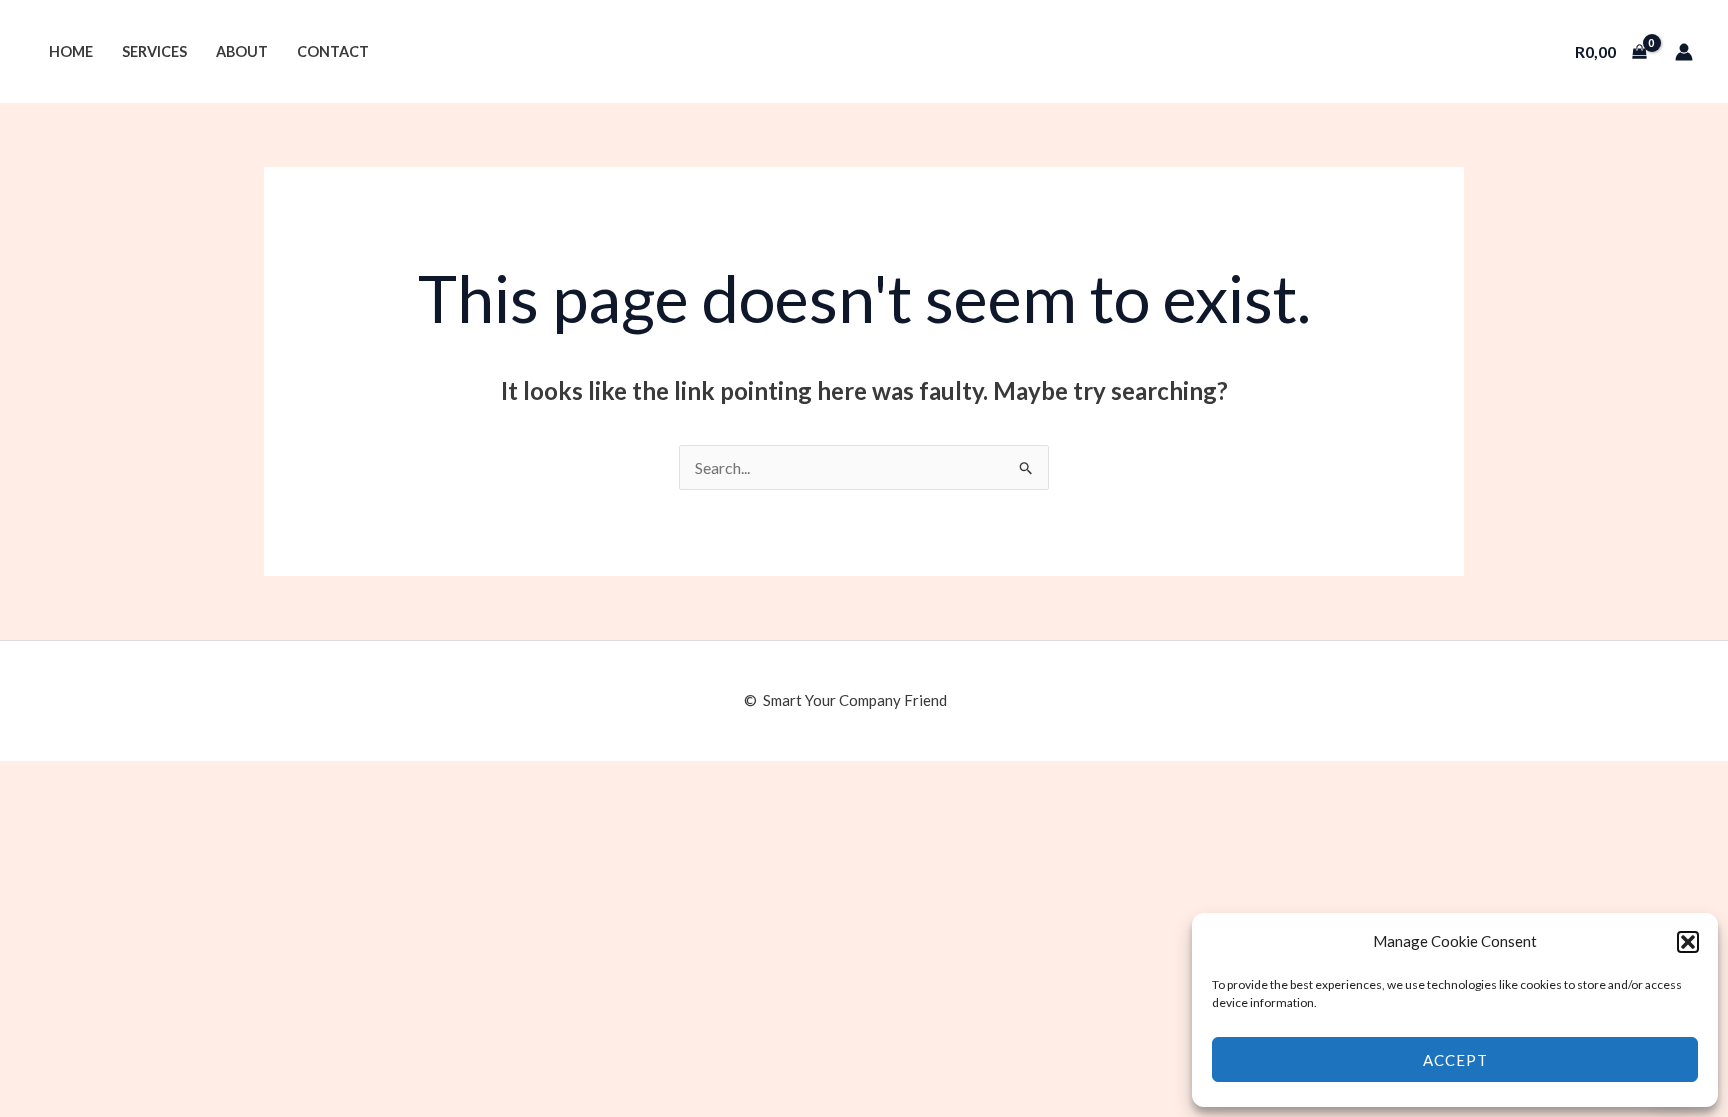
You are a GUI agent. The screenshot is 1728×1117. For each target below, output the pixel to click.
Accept (1455, 1060)
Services (154, 51)
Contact (333, 51)
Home (71, 51)
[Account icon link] (1684, 52)
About (242, 51)
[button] (1688, 942)
